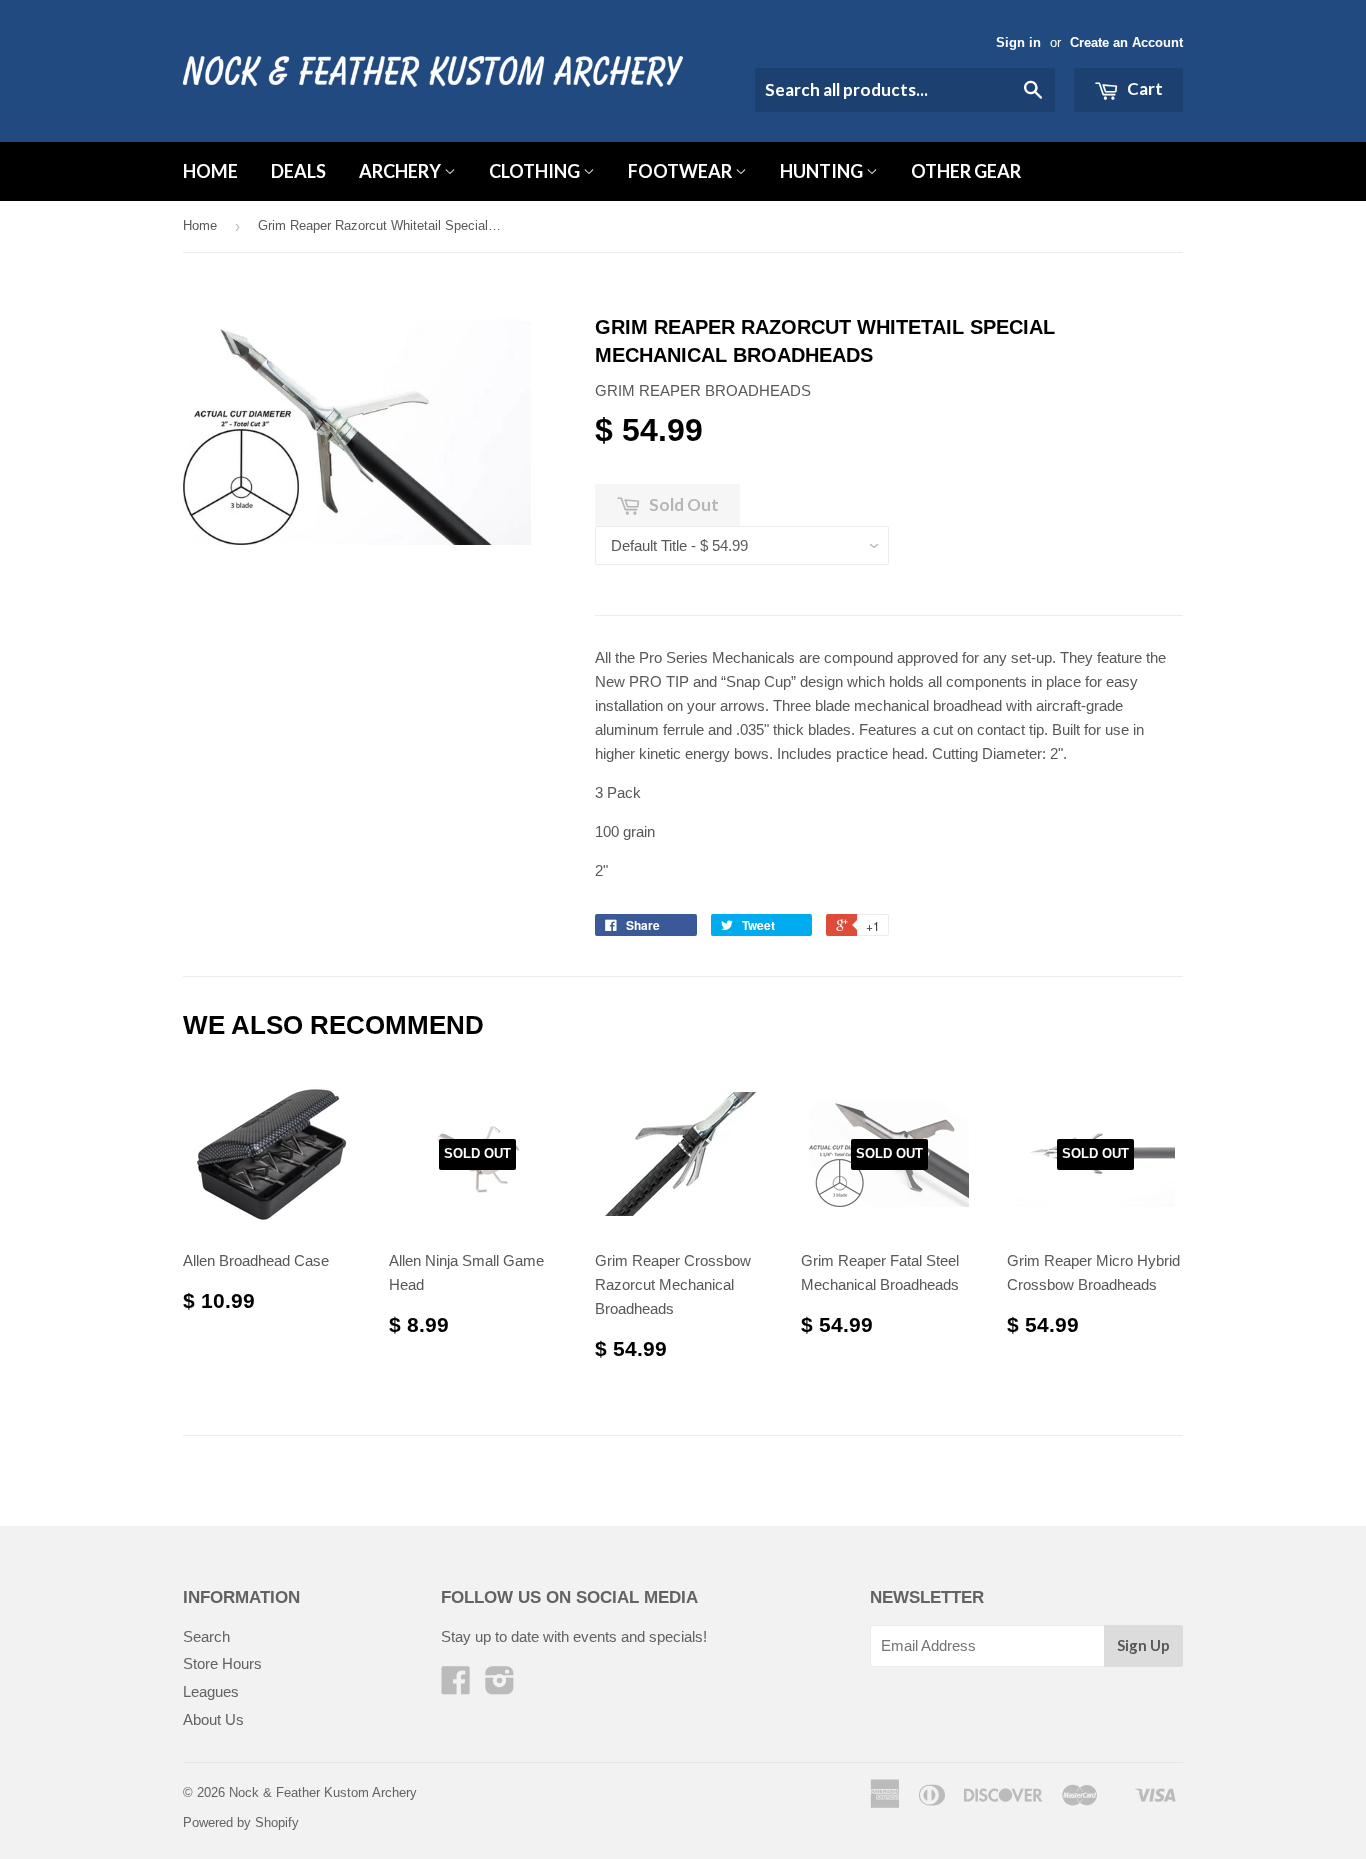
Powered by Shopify (241, 1822)
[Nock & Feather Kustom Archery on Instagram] (500, 1686)
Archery (401, 171)
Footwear (681, 171)
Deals (298, 171)
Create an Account (1126, 42)
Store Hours (222, 1663)
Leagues (211, 1691)
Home (210, 171)
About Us (213, 1719)
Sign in (1018, 42)
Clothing (536, 171)
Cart (1143, 88)
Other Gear (966, 171)
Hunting (823, 171)
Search (206, 1636)
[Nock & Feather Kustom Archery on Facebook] (456, 1686)
